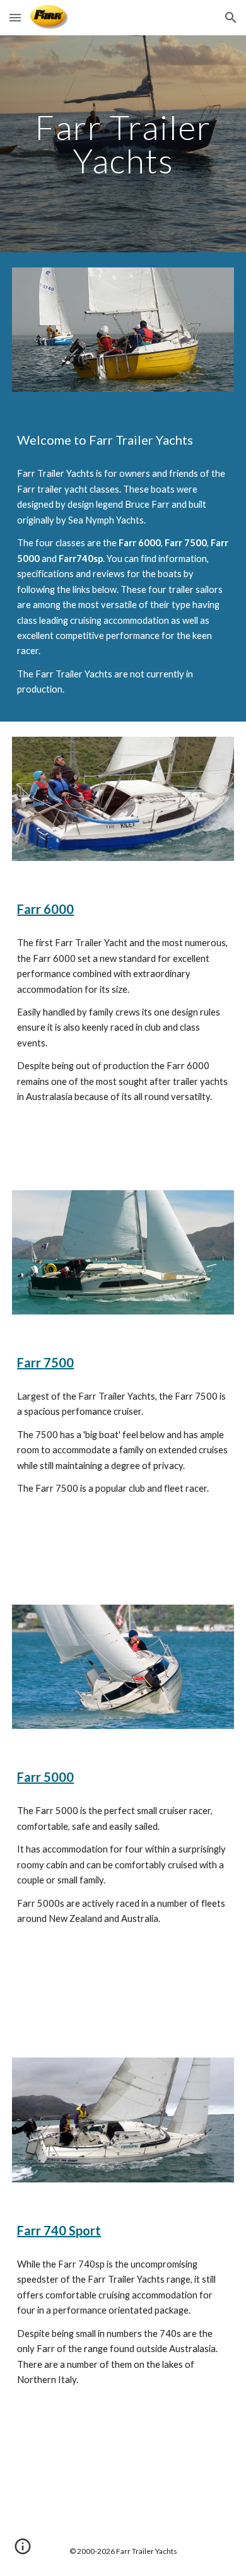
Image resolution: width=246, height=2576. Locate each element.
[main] (123, 144)
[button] (15, 17)
